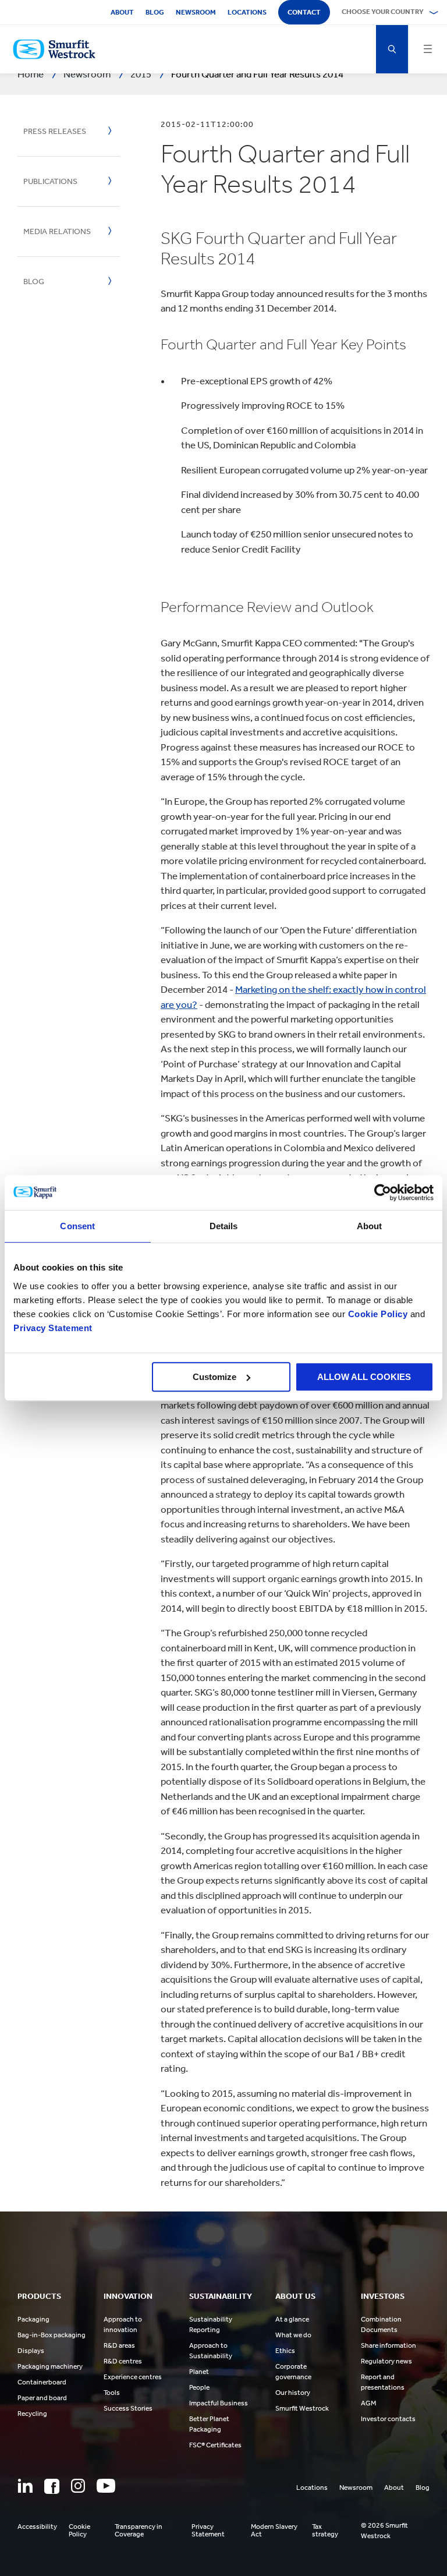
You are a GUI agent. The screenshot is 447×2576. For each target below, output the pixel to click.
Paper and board (42, 2398)
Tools (112, 2393)
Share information (389, 2345)
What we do (293, 2335)
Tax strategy (325, 2531)
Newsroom (196, 12)
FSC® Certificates (215, 2445)
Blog (155, 12)
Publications (50, 181)
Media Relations (57, 231)
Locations (247, 12)
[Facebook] (52, 2486)
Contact (304, 12)
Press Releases (55, 131)
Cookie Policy (378, 1314)
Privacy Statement (53, 1328)
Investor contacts (388, 2419)
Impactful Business (219, 2403)
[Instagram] (78, 2486)
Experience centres (133, 2377)
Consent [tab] (77, 1226)
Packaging (33, 2319)
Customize (214, 1377)
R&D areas (119, 2345)
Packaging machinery (50, 2366)
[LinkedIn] (25, 2486)
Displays (31, 2351)
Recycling (32, 2414)
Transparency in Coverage (139, 2531)
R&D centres (123, 2361)
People (199, 2387)
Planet (199, 2372)
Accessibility (37, 2527)
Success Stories (128, 2408)
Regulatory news (386, 2361)
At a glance (292, 2319)
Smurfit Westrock (302, 2408)
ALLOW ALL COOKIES (364, 1377)
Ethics (285, 2351)
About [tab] (370, 1226)
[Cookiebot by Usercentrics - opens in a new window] (383, 1193)
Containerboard (42, 2382)
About (122, 12)
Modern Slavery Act (274, 2531)
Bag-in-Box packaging (52, 2335)
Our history (293, 2393)
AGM (368, 2403)
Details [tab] (224, 1226)
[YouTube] (106, 2486)
